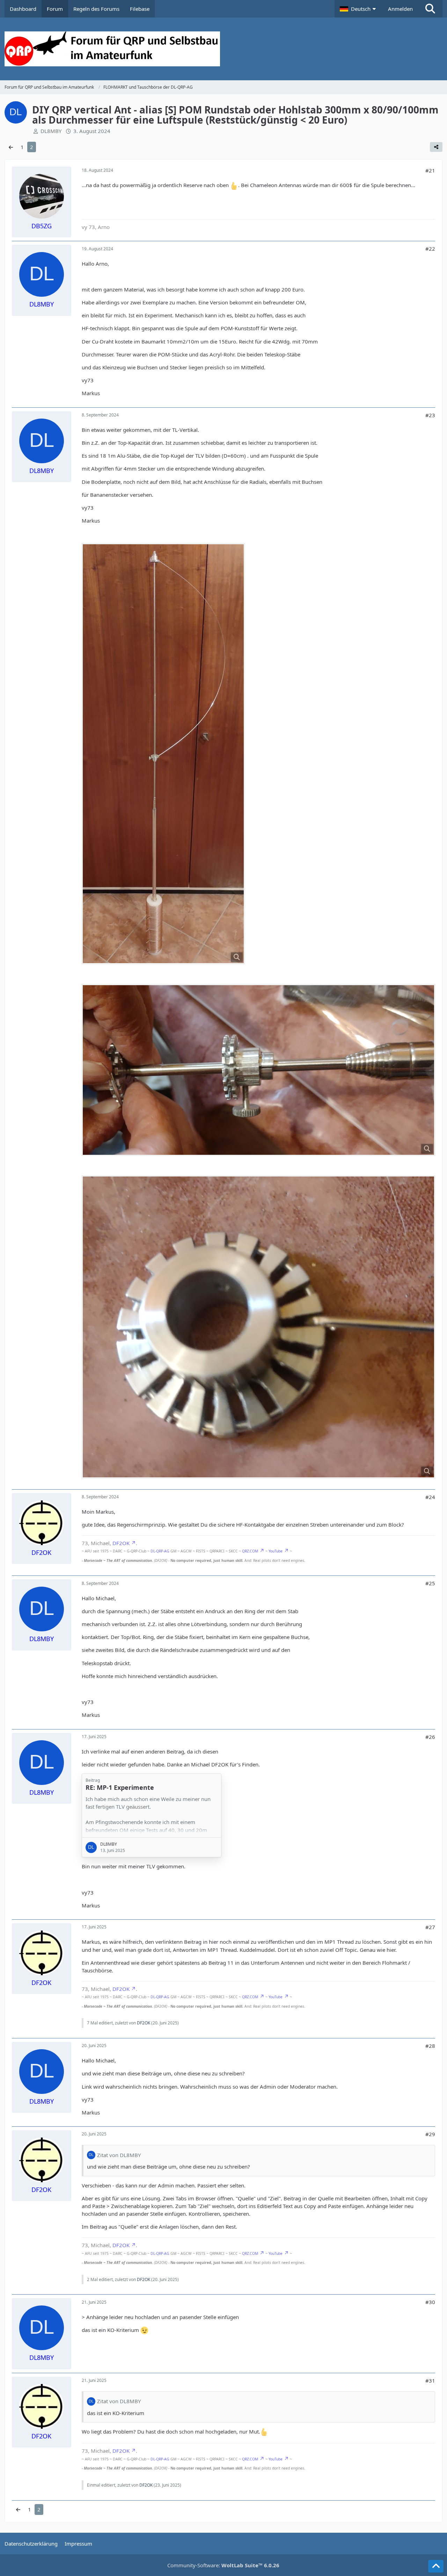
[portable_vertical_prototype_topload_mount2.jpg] (258, 1070)
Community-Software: (223, 2565)
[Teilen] (436, 147)
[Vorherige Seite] (11, 147)
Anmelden (400, 9)
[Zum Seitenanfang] (436, 2566)
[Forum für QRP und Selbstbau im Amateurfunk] (223, 49)
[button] (359, 9)
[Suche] (430, 9)
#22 (430, 249)
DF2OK (121, 1543)
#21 (430, 170)
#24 (430, 1497)
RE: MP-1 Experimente (120, 1787)
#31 (430, 2381)
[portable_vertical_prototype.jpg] (163, 754)
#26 (430, 1737)
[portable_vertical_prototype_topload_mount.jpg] (258, 1327)
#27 (430, 1927)
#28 (430, 2046)
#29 (430, 2134)
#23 (430, 415)
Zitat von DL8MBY (119, 2155)
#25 (430, 1583)
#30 (430, 2302)
